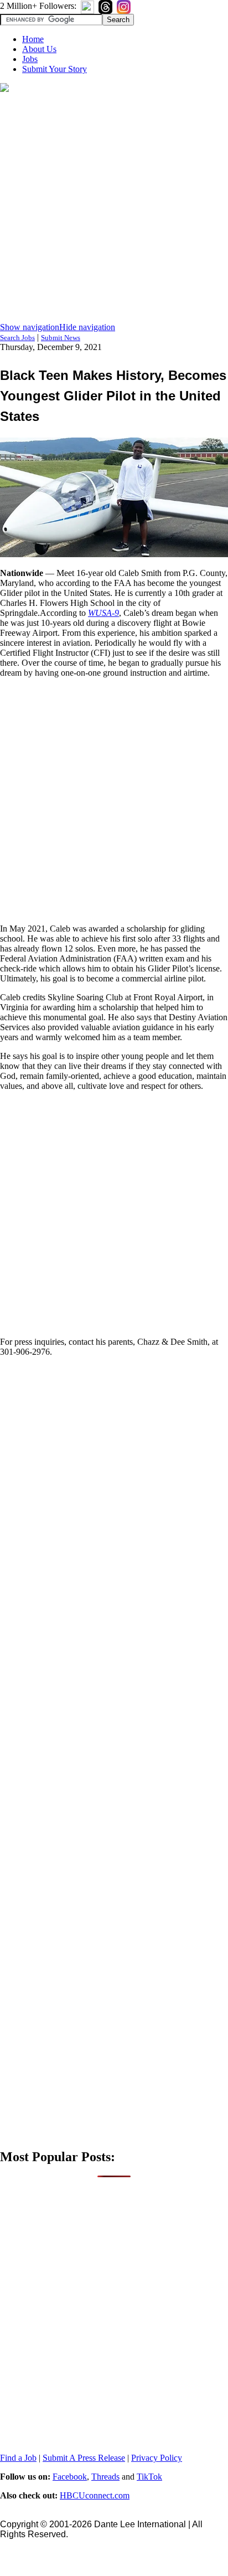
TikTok (149, 2477)
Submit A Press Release (84, 2458)
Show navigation (30, 327)
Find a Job (18, 2458)
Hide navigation (87, 327)
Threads (105, 2477)
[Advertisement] (114, 208)
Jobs (30, 59)
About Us (39, 49)
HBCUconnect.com (95, 2495)
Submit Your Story (55, 69)
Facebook (70, 2477)
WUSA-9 (103, 613)
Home (33, 39)
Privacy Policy (157, 2458)
